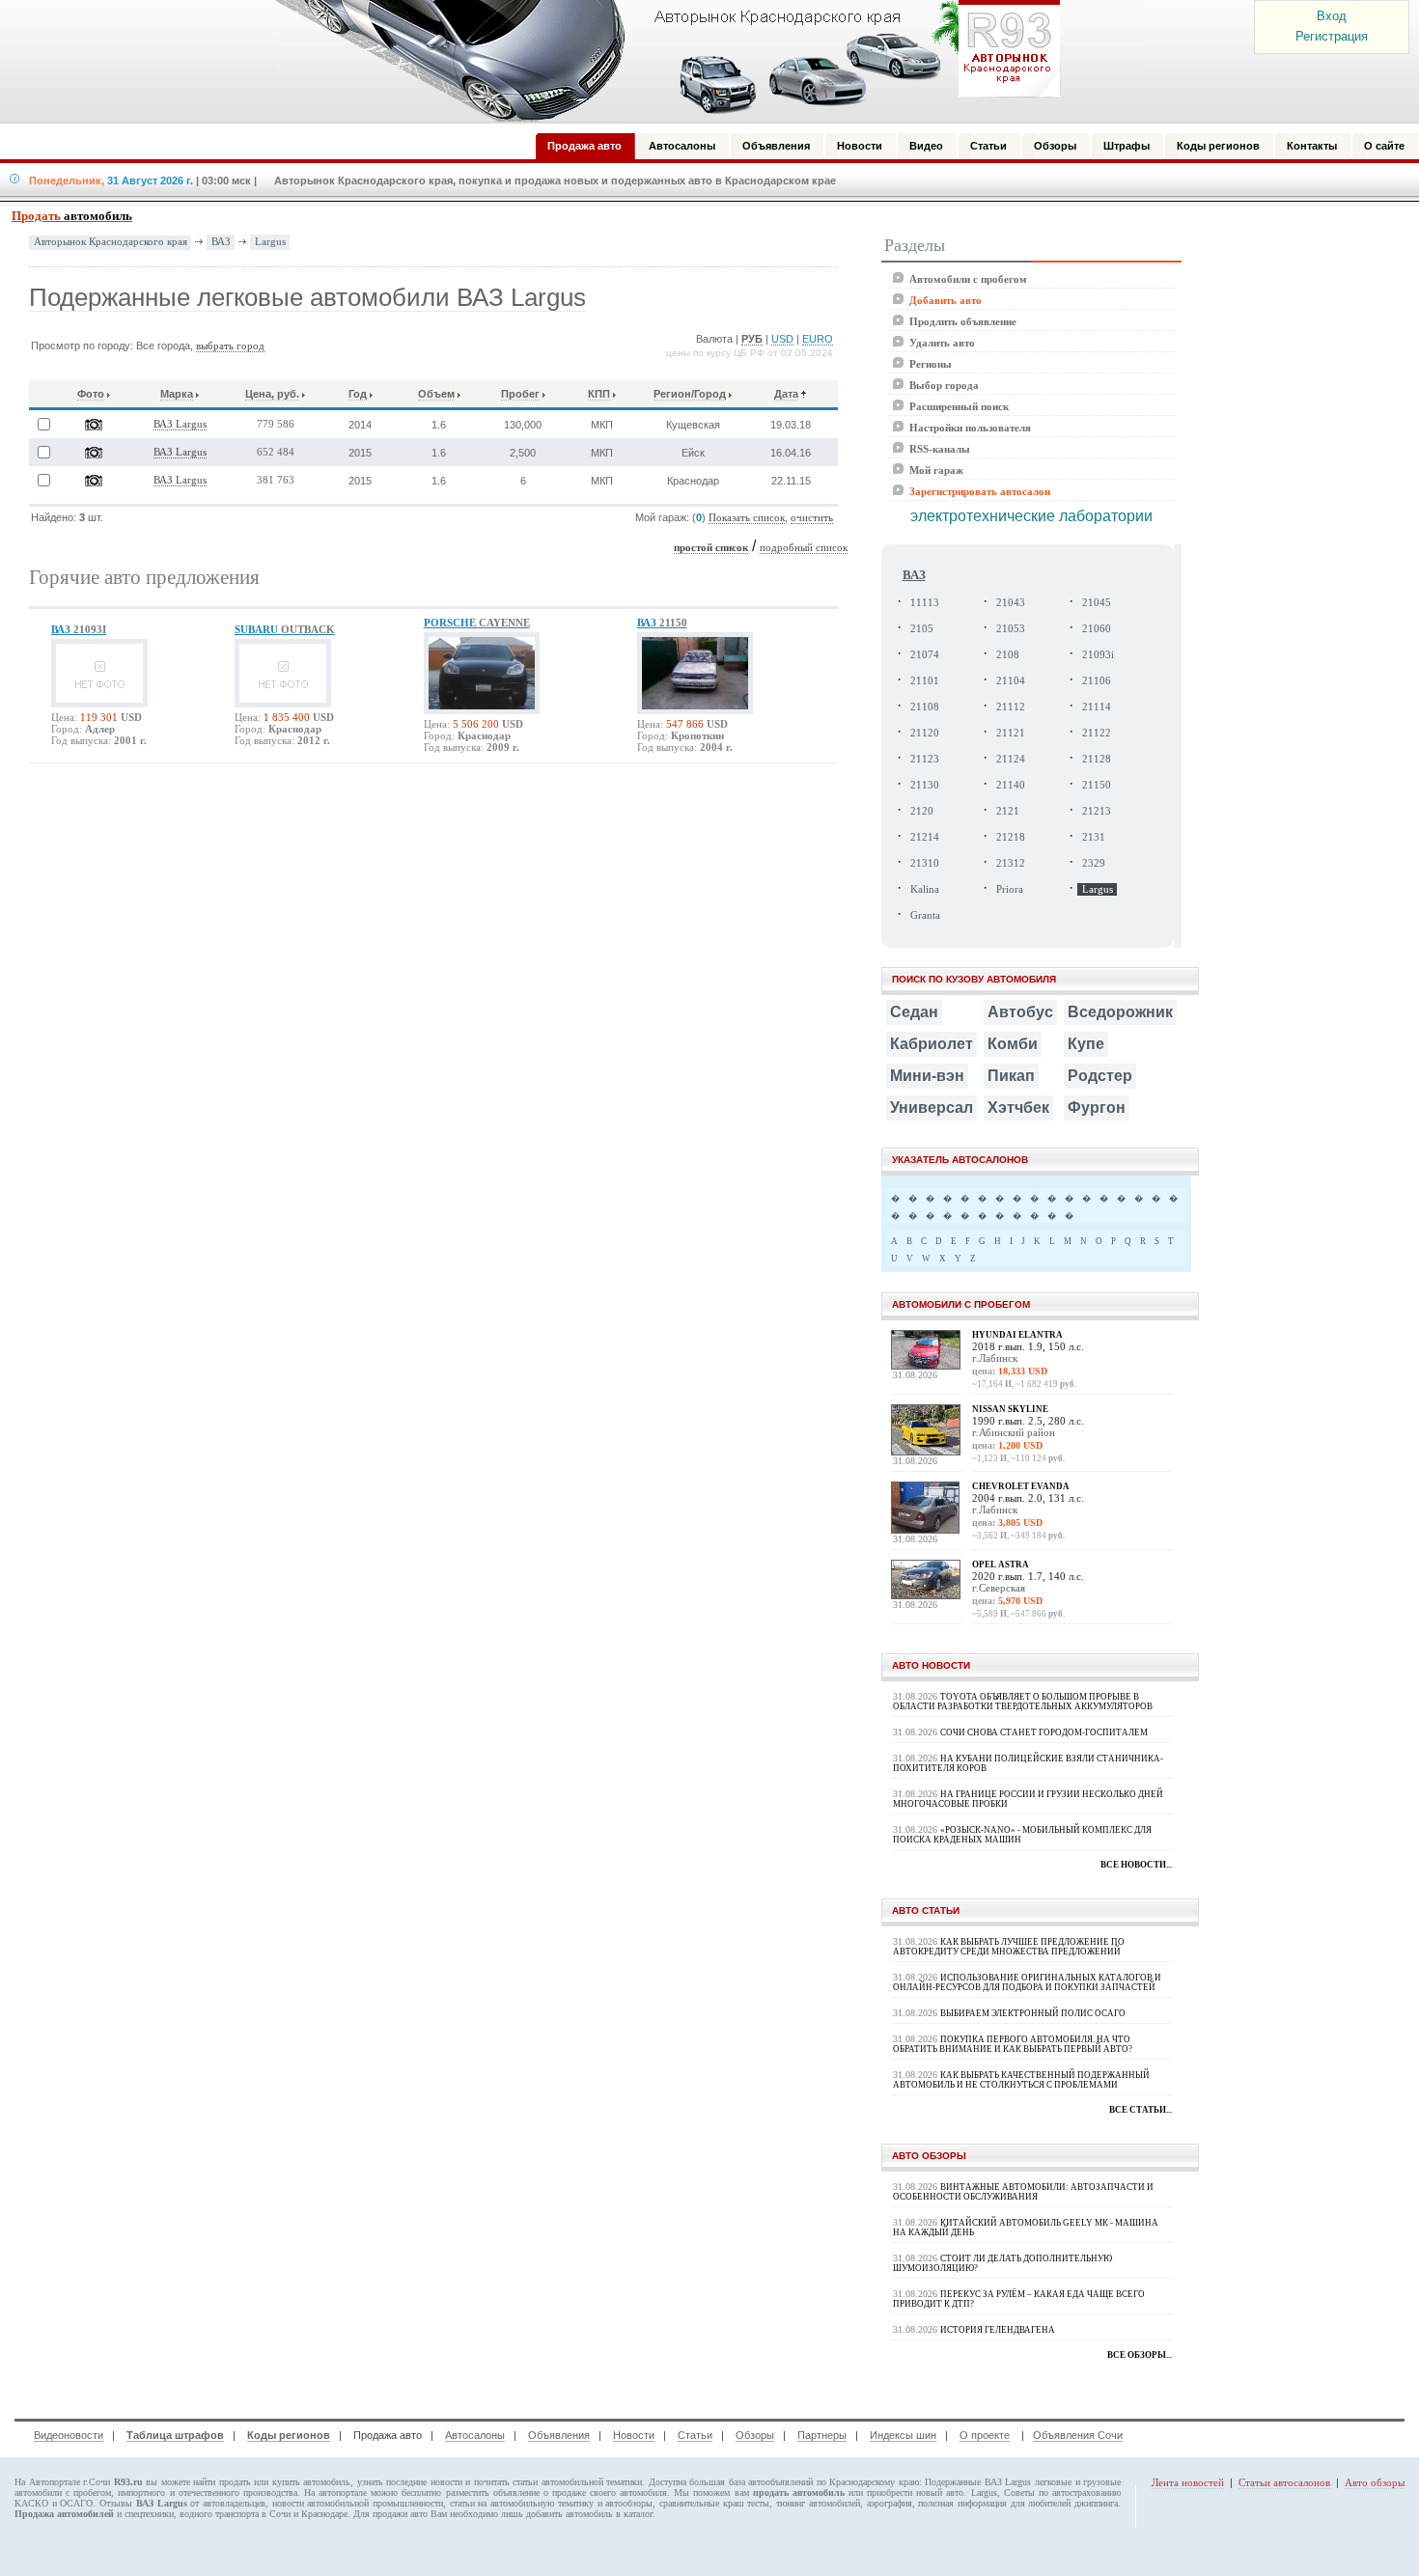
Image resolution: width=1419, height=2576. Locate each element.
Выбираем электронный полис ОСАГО (1033, 2013)
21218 (1011, 837)
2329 (1094, 863)
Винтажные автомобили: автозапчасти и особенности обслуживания (1023, 2192)
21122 (1097, 733)
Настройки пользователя (970, 428)
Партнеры (822, 2435)
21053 (1011, 629)
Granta (925, 915)
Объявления (559, 2435)
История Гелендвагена (998, 2330)
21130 (925, 785)
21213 (1097, 811)
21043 (1011, 603)
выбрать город (230, 346)
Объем (436, 394)
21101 (925, 681)
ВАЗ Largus (180, 424)
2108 (1008, 655)
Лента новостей (1188, 2482)
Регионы (931, 364)
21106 (1097, 681)
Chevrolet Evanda (1021, 1486)
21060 (1097, 629)
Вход (1332, 16)
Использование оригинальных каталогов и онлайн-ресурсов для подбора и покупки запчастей (1027, 1982)
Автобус (1020, 1012)
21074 (925, 655)
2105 (922, 629)
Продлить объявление (963, 321)
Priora (1010, 889)
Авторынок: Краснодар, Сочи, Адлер (661, 61)
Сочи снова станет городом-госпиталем (1044, 1732)
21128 (1097, 759)
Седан (914, 1012)
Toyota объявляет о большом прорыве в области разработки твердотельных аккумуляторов (1023, 1702)
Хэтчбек (1018, 1108)
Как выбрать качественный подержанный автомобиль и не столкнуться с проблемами (1021, 2080)
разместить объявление (493, 2493)
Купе (1086, 1044)
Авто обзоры (1375, 2482)
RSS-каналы (940, 449)
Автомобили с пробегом (968, 279)
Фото (91, 394)
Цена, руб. (272, 394)
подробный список (804, 548)
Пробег (520, 394)
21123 (925, 759)
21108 (925, 707)
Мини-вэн (927, 1076)
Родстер (1100, 1076)
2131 (1094, 837)
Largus (270, 241)
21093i (1098, 655)
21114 (1097, 707)
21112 (1011, 707)
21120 (925, 733)
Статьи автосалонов (1284, 2482)
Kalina (925, 889)
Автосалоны (475, 2435)
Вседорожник (1120, 1012)
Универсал (932, 1108)
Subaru (285, 629)
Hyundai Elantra (1017, 1335)
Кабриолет (932, 1044)
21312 (1011, 863)
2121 (1008, 811)
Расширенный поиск (959, 406)
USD (782, 339)
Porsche (477, 623)
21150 (1097, 785)
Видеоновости (69, 2435)
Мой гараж (936, 470)
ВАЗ (221, 241)
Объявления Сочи (1078, 2435)
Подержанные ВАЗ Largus (978, 2482)
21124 (1011, 759)
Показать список (747, 518)
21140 (1011, 785)
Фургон (1097, 1108)
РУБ (752, 339)
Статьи (695, 2435)
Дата (786, 394)
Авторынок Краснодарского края (111, 242)
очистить (812, 518)
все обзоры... (1140, 2355)
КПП (599, 394)
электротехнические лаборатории (1031, 516)
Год (358, 394)
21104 (1011, 681)
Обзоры (755, 2435)
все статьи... (1141, 2110)
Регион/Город (690, 394)
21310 (925, 863)
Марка (177, 394)
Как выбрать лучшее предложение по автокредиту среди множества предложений (1009, 1947)
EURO (818, 339)
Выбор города (944, 385)
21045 (1097, 603)
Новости (634, 2435)
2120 (922, 811)
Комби (1013, 1044)
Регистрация (1332, 36)
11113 (925, 603)
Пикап (1011, 1076)
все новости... (1136, 1865)
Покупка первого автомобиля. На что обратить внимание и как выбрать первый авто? (1013, 2044)
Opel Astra (1001, 1565)
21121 (1011, 733)
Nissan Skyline (1010, 1409)
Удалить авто (942, 343)
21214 (925, 837)
